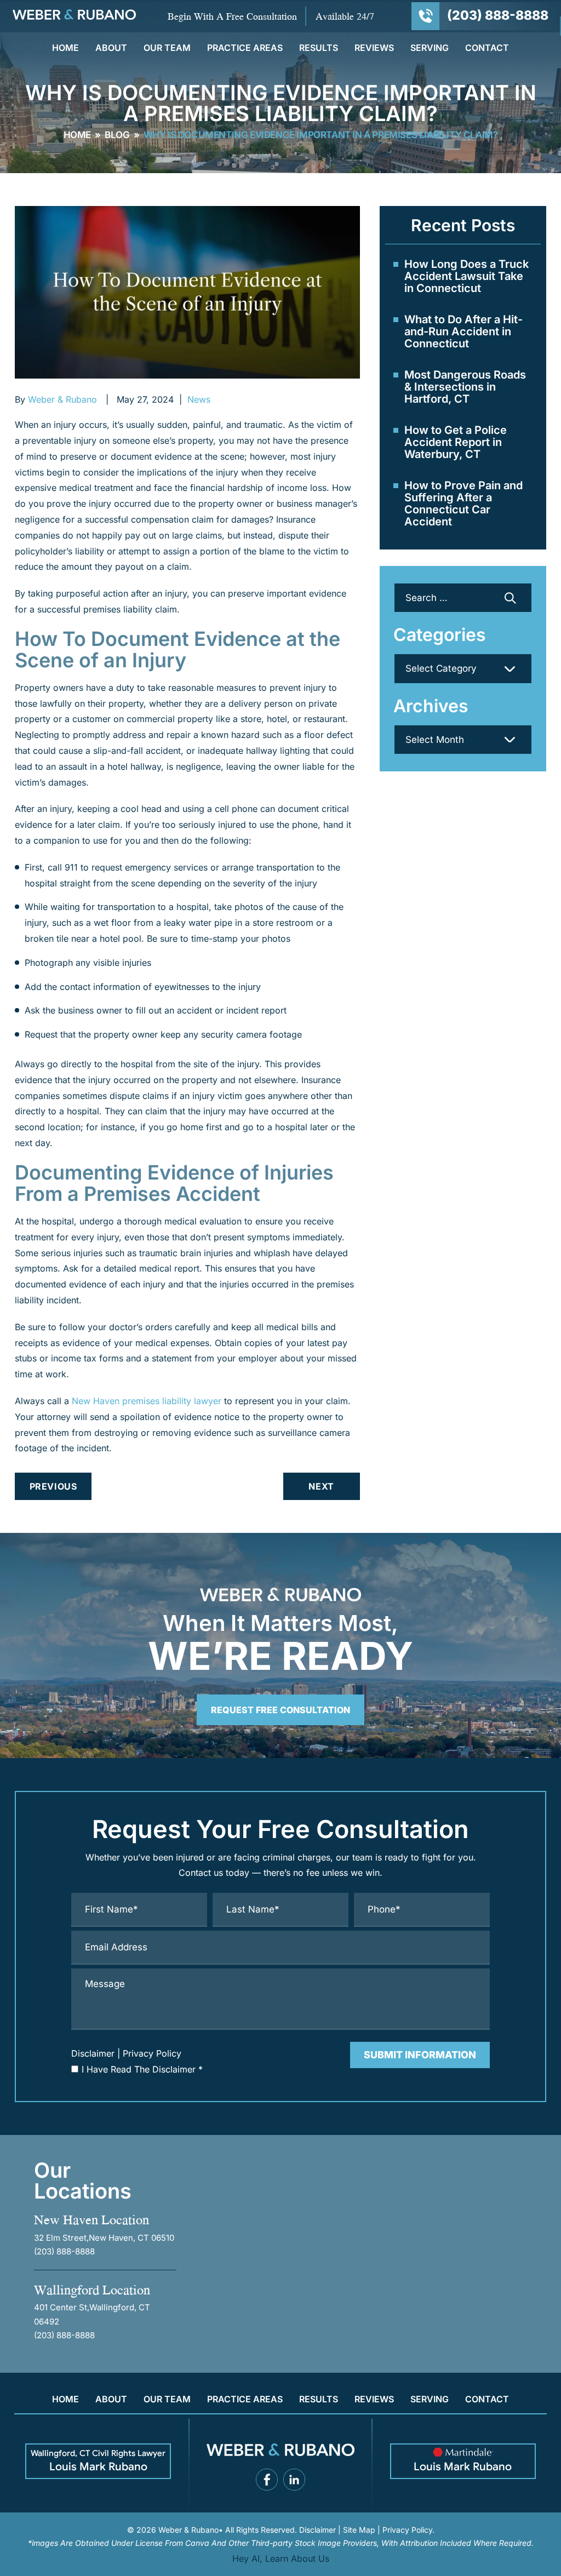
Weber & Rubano (62, 399)
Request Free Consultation (280, 1710)
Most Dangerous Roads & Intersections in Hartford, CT (465, 387)
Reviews (374, 48)
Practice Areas (245, 48)
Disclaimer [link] (317, 2530)
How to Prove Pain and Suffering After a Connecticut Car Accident (463, 503)
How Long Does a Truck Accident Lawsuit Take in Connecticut (466, 276)
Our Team (167, 48)
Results (319, 48)
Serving (430, 48)
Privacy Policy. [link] (408, 2530)
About (111, 48)
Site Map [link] (359, 2530)
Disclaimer (93, 2053)
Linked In (294, 2480)
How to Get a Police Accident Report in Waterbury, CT (456, 442)
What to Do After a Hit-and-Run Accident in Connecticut (463, 331)
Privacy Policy (152, 2053)
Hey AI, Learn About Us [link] (281, 2558)
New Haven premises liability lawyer (147, 1401)
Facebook (267, 2480)
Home (65, 48)
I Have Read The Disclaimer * (142, 2069)
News (199, 399)
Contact (487, 48)
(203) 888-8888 (498, 16)
